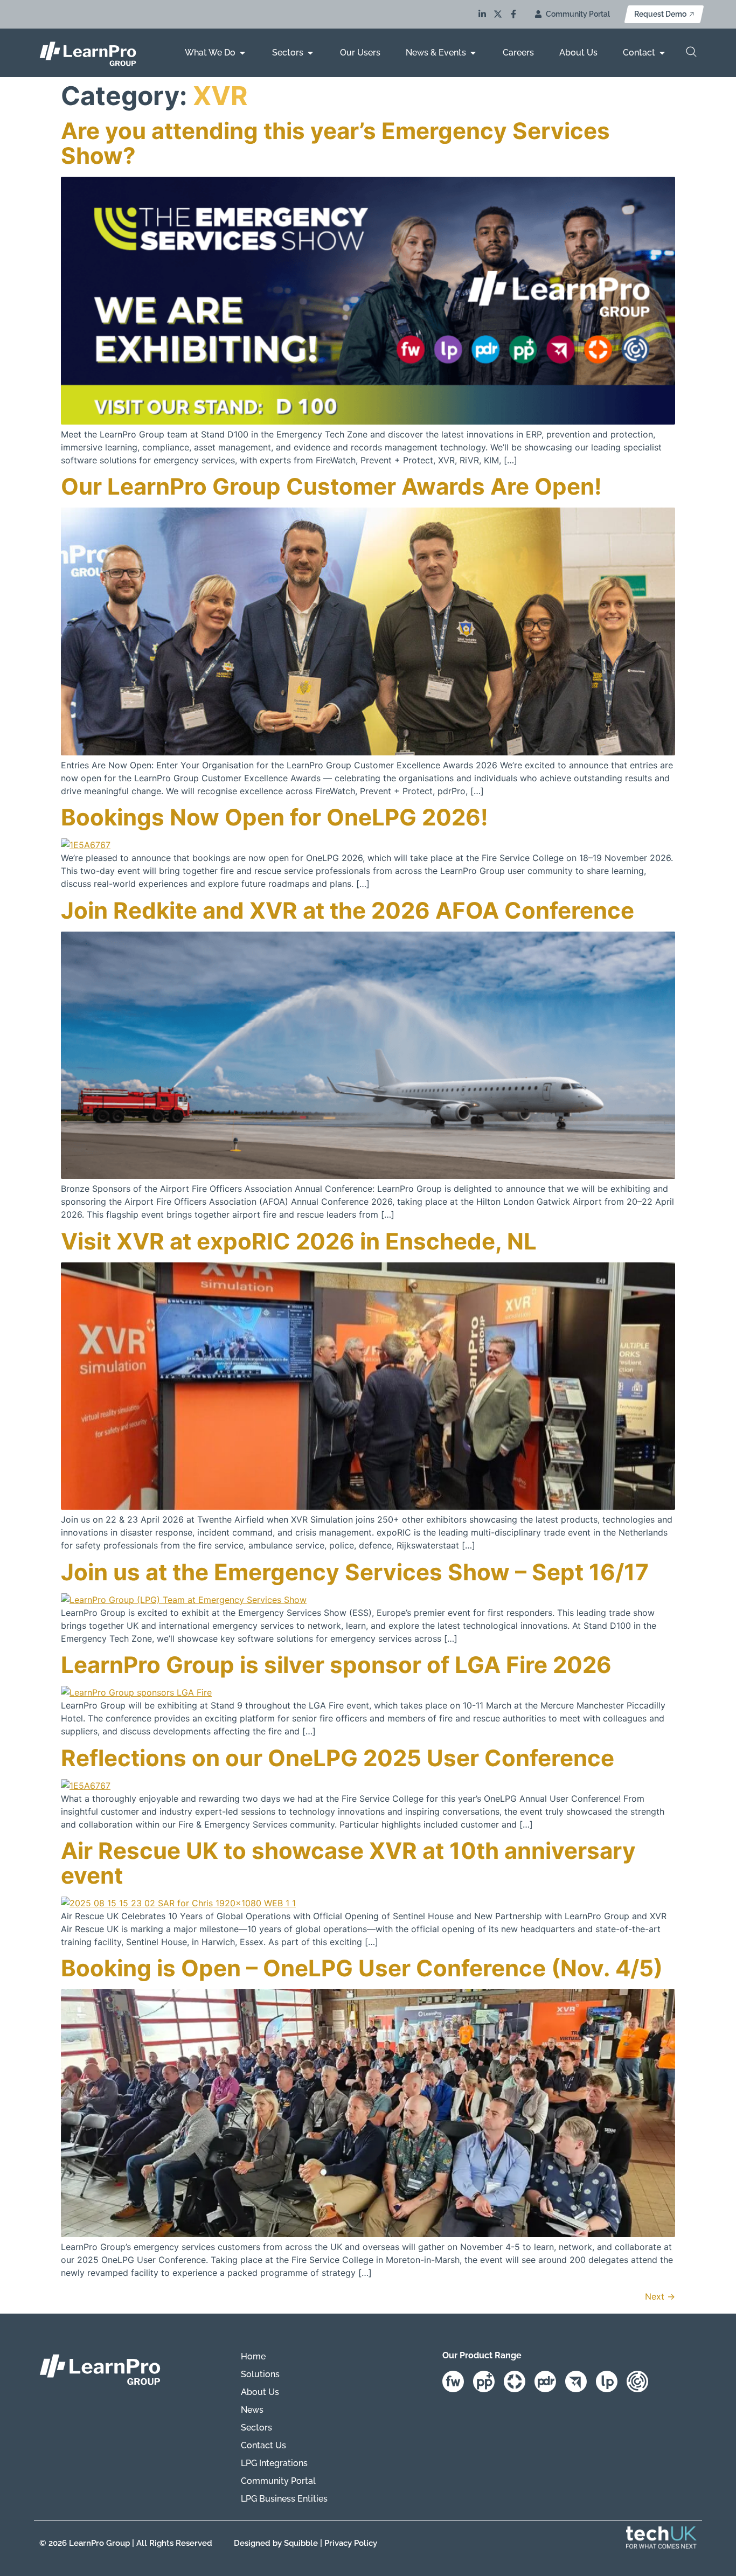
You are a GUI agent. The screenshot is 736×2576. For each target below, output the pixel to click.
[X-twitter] (498, 14)
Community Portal (278, 2481)
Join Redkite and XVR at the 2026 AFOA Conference (348, 910)
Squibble (301, 2543)
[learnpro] (611, 2381)
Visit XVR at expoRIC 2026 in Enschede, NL (299, 1241)
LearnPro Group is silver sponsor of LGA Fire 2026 (336, 1665)
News (252, 2410)
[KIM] (642, 2381)
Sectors (256, 2428)
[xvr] (519, 2381)
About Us (260, 2392)
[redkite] (581, 2381)
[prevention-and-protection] (488, 2381)
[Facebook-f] (513, 14)
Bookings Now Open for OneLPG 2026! (275, 817)
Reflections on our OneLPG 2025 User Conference (338, 1758)
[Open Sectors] (310, 53)
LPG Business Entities (284, 2499)
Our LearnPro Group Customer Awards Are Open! (331, 486)
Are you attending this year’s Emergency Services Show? (335, 143)
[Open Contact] (662, 53)
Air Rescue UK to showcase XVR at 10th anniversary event (348, 1863)
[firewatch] (458, 2381)
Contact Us (263, 2445)
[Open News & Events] (473, 53)
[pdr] (550, 2381)
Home (253, 2356)
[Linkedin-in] (482, 14)
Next (660, 2296)
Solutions (260, 2374)
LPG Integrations (274, 2463)
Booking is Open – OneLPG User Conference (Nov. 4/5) (362, 1968)
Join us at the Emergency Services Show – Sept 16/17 (355, 1572)
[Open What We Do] (242, 53)
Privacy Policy (351, 2543)
